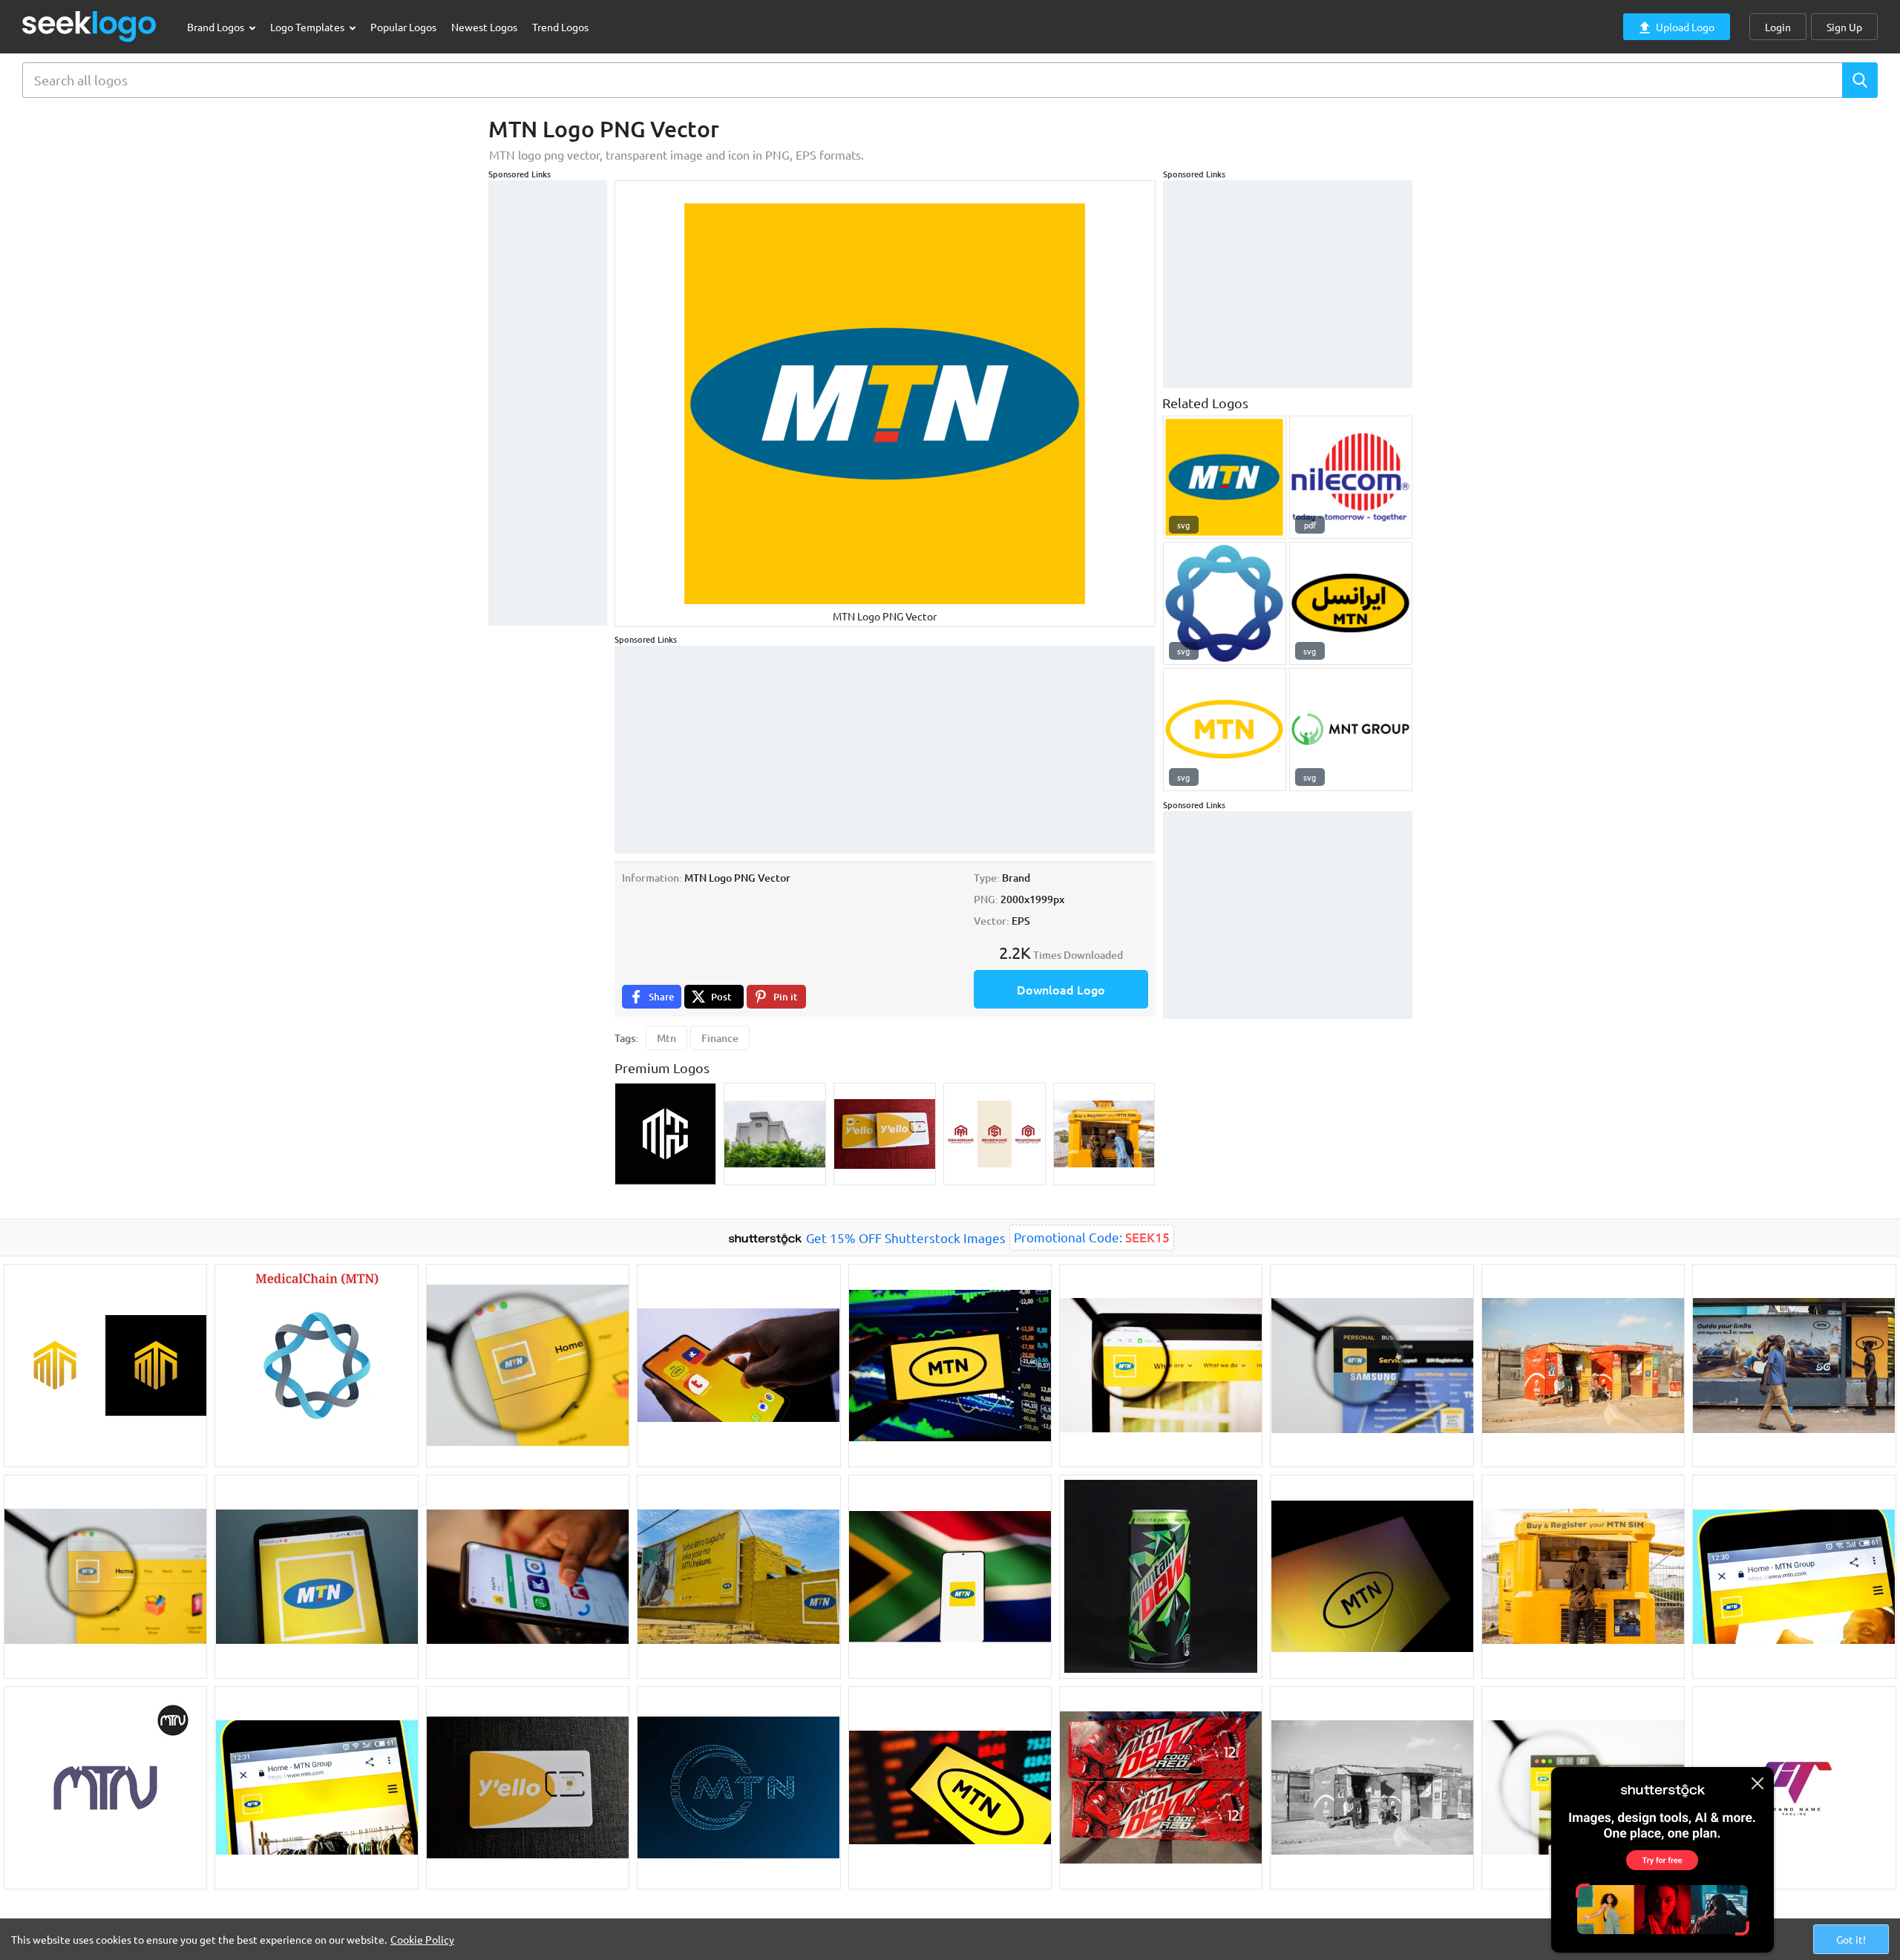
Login (1778, 27)
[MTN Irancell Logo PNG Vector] (1351, 603)
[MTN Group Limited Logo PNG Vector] (1351, 730)
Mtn (666, 1038)
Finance (720, 1038)
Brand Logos (217, 27)
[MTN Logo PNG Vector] (1225, 730)
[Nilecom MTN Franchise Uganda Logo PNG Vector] (1351, 477)
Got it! (1851, 1939)
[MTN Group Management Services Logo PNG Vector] (1225, 477)
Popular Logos (403, 27)
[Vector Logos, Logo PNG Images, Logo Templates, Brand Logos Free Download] (90, 26)
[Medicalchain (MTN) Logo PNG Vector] (1225, 603)
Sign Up (1844, 27)
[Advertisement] (548, 403)
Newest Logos (484, 27)
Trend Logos (560, 27)
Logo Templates (308, 27)
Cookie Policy (422, 1939)
